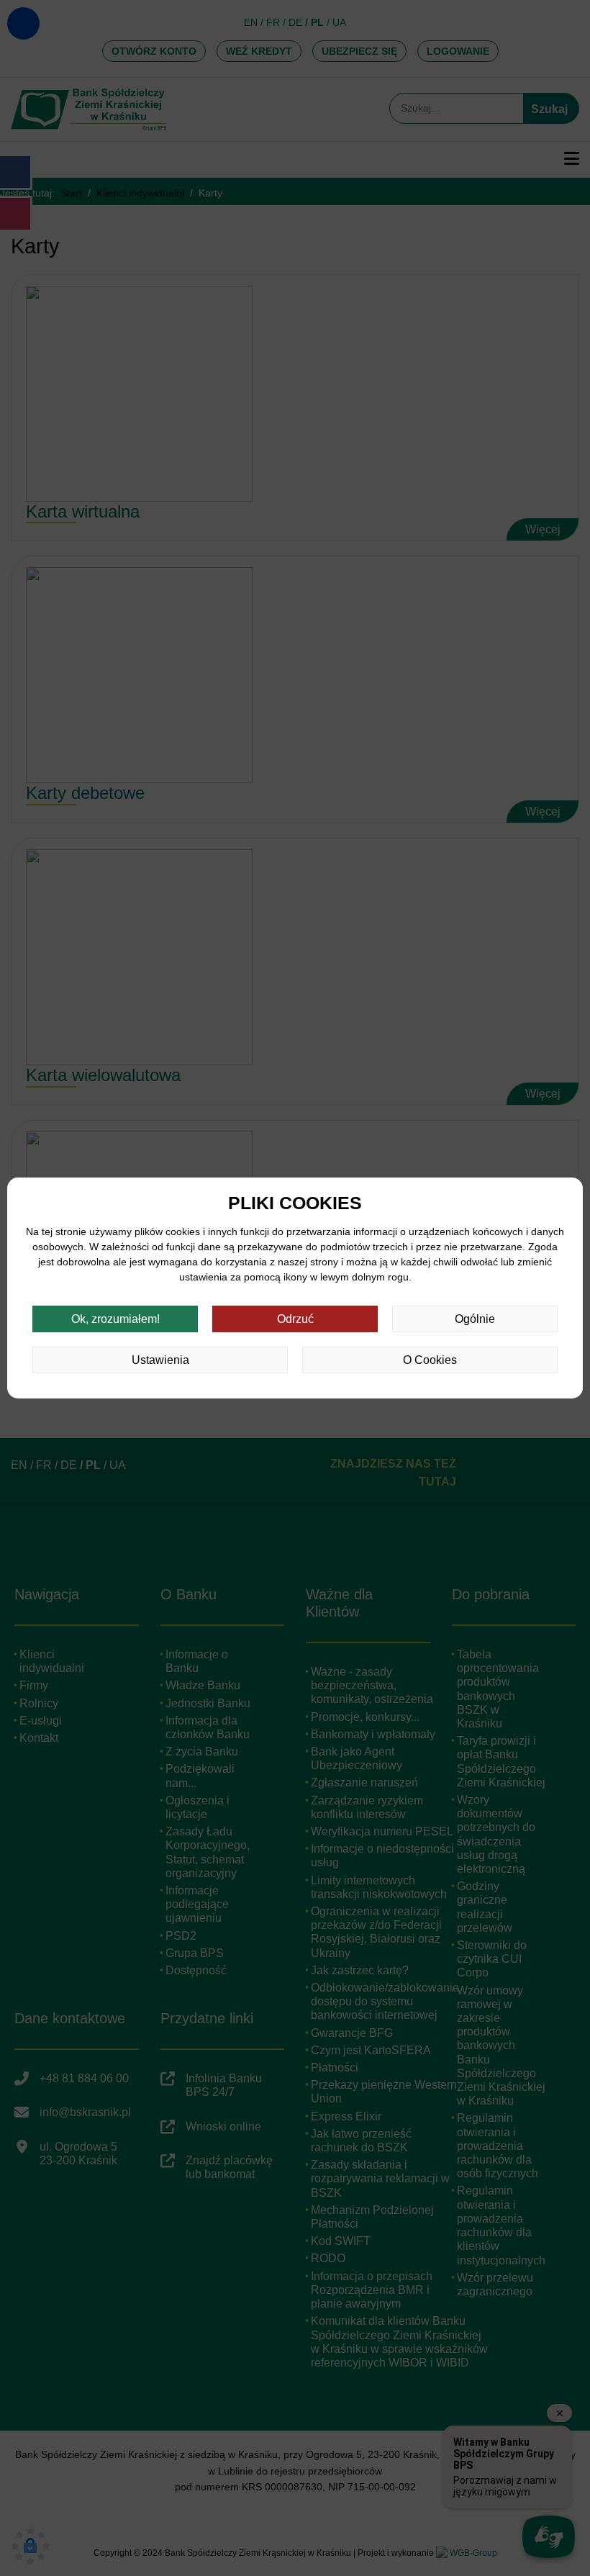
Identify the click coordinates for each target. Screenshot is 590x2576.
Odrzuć (295, 1319)
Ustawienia (160, 1360)
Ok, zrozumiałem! (115, 1319)
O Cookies (430, 1360)
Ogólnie (475, 1319)
